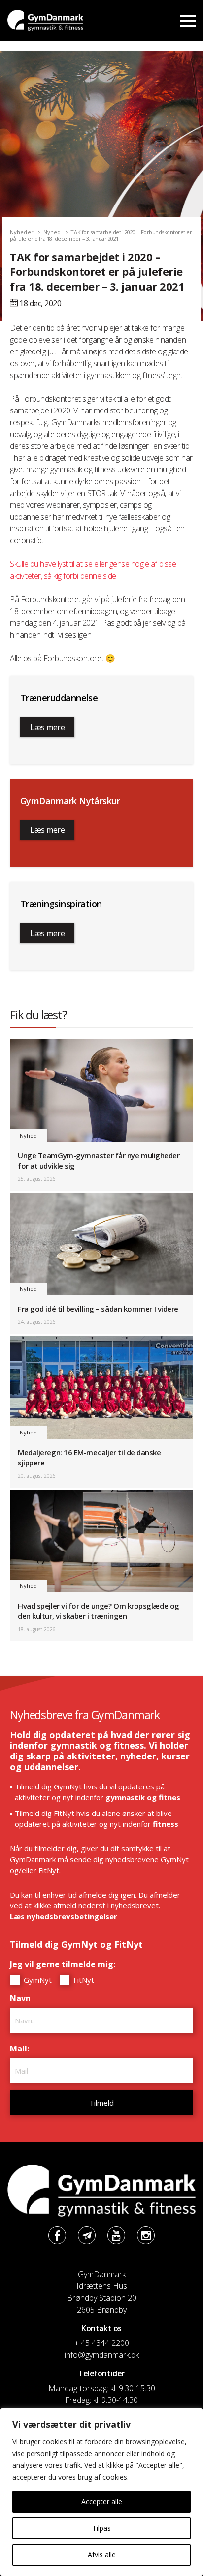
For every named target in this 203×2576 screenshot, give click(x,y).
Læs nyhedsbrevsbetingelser (64, 1916)
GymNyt (37, 1980)
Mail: (22, 2049)
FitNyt (83, 1980)
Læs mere (47, 727)
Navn (23, 1998)
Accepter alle (102, 2502)
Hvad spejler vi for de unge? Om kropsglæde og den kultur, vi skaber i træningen (99, 1611)
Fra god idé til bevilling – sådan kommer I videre (98, 1309)
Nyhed (52, 232)
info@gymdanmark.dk (102, 2355)
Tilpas (101, 2528)
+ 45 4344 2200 (102, 2343)
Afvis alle (102, 2555)
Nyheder (22, 232)
